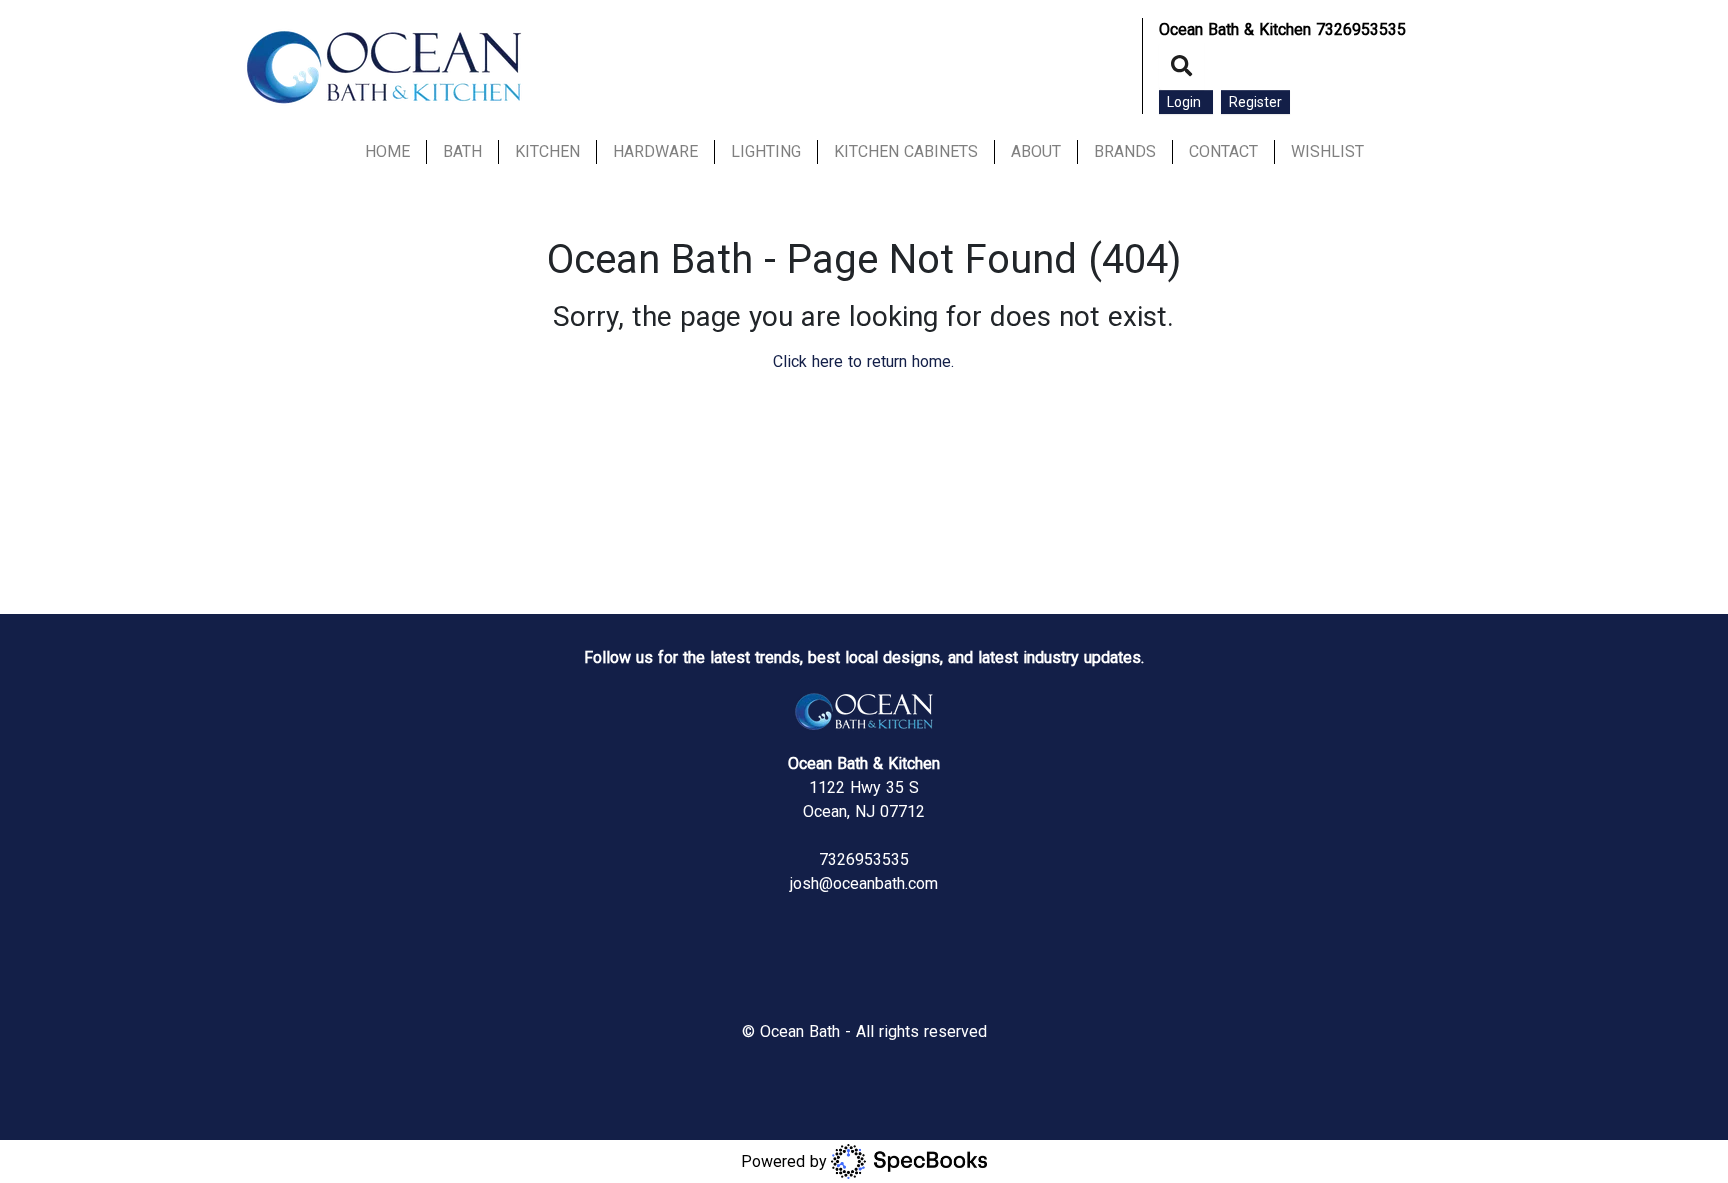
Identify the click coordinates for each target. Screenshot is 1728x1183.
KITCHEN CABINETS (906, 151)
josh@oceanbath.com (864, 883)
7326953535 (1361, 29)
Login (1186, 102)
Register (1255, 102)
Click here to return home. (863, 361)
